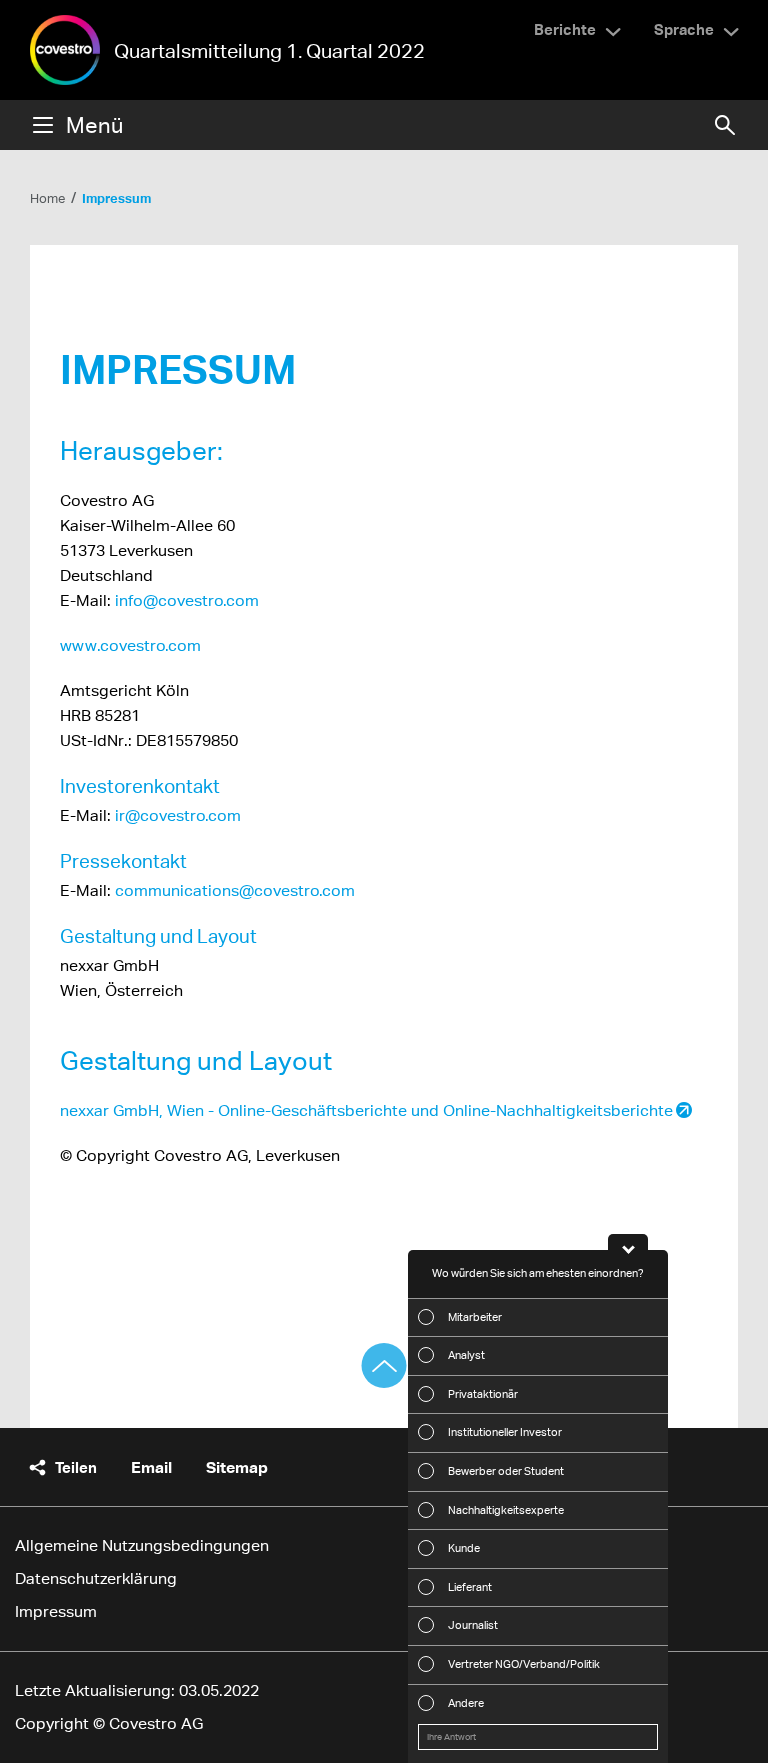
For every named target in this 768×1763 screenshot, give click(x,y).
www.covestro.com (130, 645)
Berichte (565, 29)
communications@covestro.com (235, 890)
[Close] (628, 1242)
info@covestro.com (187, 600)
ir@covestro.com (178, 815)
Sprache (684, 29)
